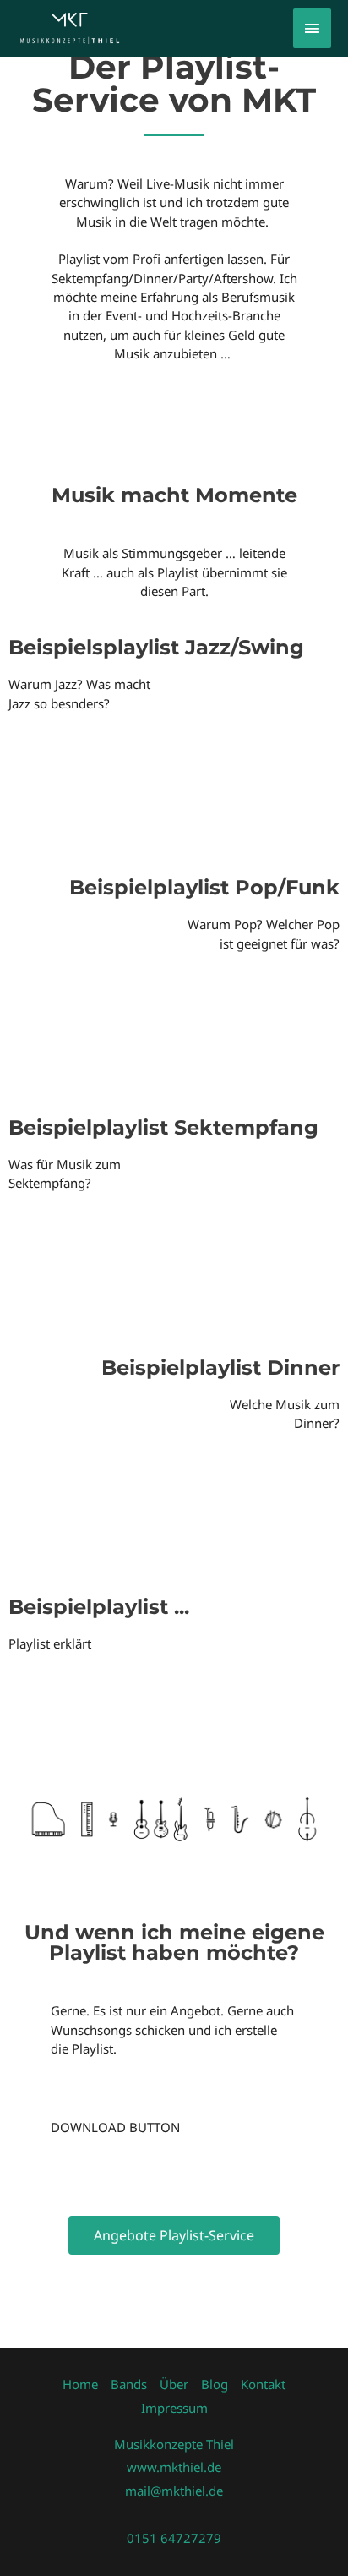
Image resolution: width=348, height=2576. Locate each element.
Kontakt (263, 2384)
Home (80, 2384)
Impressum (174, 2408)
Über (174, 2384)
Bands (129, 2384)
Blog (215, 2384)
